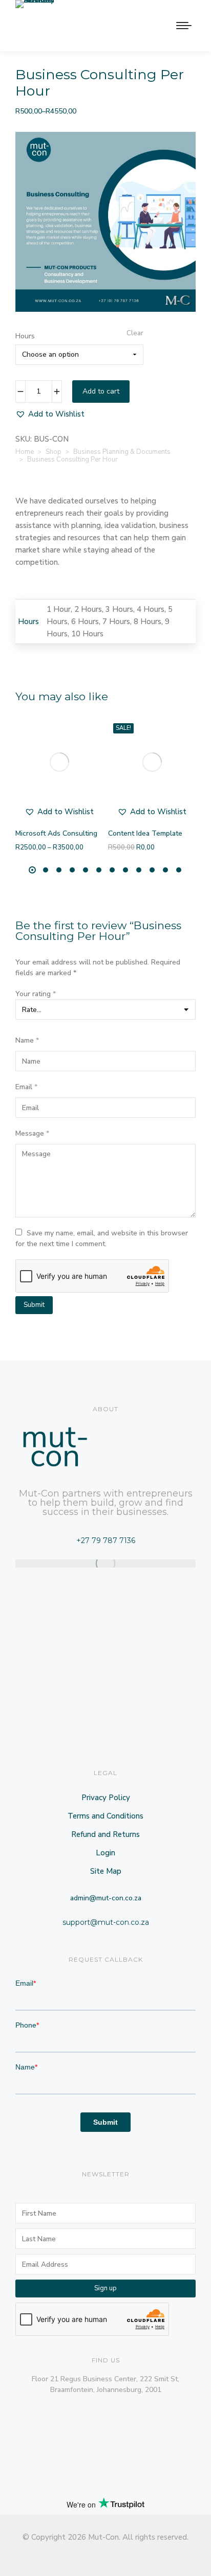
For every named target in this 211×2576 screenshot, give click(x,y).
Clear (135, 333)
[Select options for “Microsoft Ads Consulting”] (90, 804)
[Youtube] (142, 2554)
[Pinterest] (124, 2554)
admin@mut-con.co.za (106, 1898)
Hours (25, 336)
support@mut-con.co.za (106, 1922)
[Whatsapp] (161, 2554)
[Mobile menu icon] (184, 26)
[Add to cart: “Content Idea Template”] (182, 804)
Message (32, 1133)
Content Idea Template (145, 833)
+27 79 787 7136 (106, 1540)
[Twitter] (105, 2554)
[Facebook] (69, 2554)
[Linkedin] (50, 2554)
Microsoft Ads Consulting (56, 833)
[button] (50, 414)
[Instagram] (87, 2554)
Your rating (36, 994)
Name (27, 1040)
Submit (34, 1305)
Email (26, 1087)
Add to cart (101, 391)
